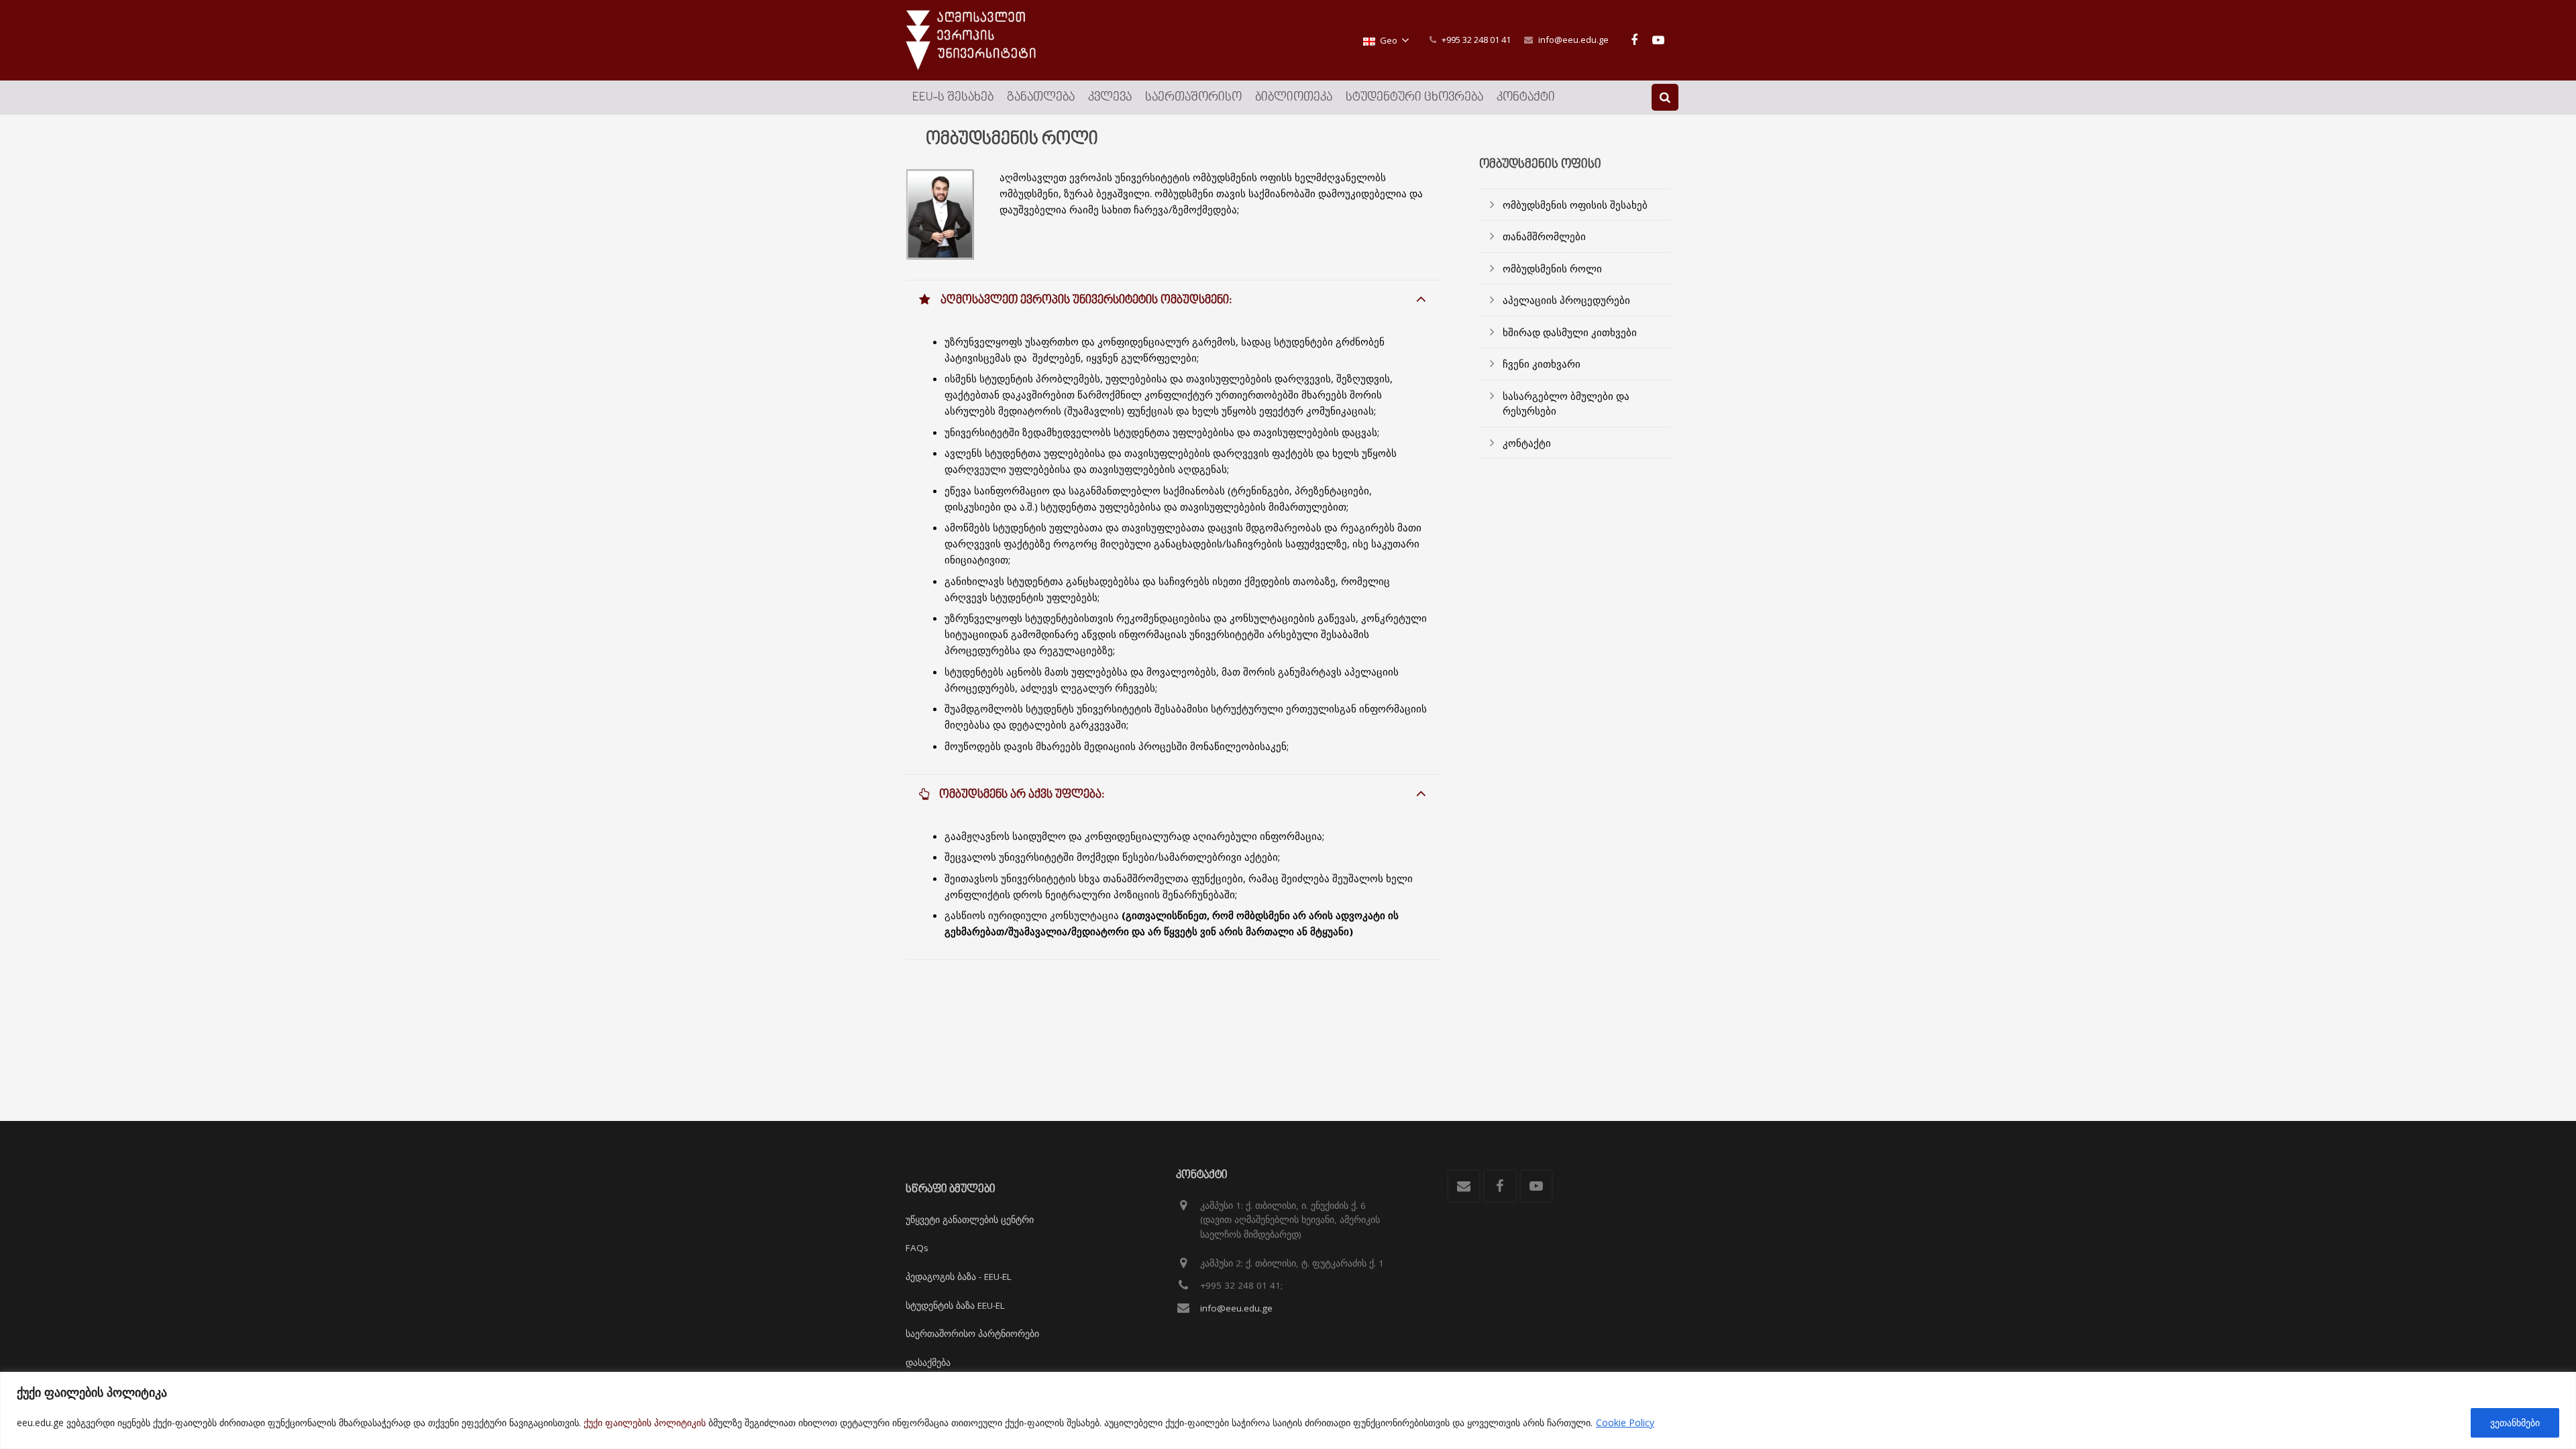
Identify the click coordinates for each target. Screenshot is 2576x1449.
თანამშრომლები (1544, 236)
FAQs (917, 1248)
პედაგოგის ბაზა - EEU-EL (959, 1277)
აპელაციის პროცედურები (1566, 300)
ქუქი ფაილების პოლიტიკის (645, 1423)
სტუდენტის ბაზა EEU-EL (955, 1305)
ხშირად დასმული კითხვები (1570, 332)
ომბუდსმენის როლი (1552, 268)
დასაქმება (928, 1362)
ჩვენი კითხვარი (1542, 364)
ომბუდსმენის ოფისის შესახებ (1575, 205)
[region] (1288, 1410)
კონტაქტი (1527, 443)
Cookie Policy (1625, 1423)
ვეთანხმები (2515, 1423)
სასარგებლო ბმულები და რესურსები (1566, 404)
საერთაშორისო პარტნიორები (972, 1334)
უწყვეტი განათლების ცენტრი (970, 1220)
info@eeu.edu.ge (1573, 40)
